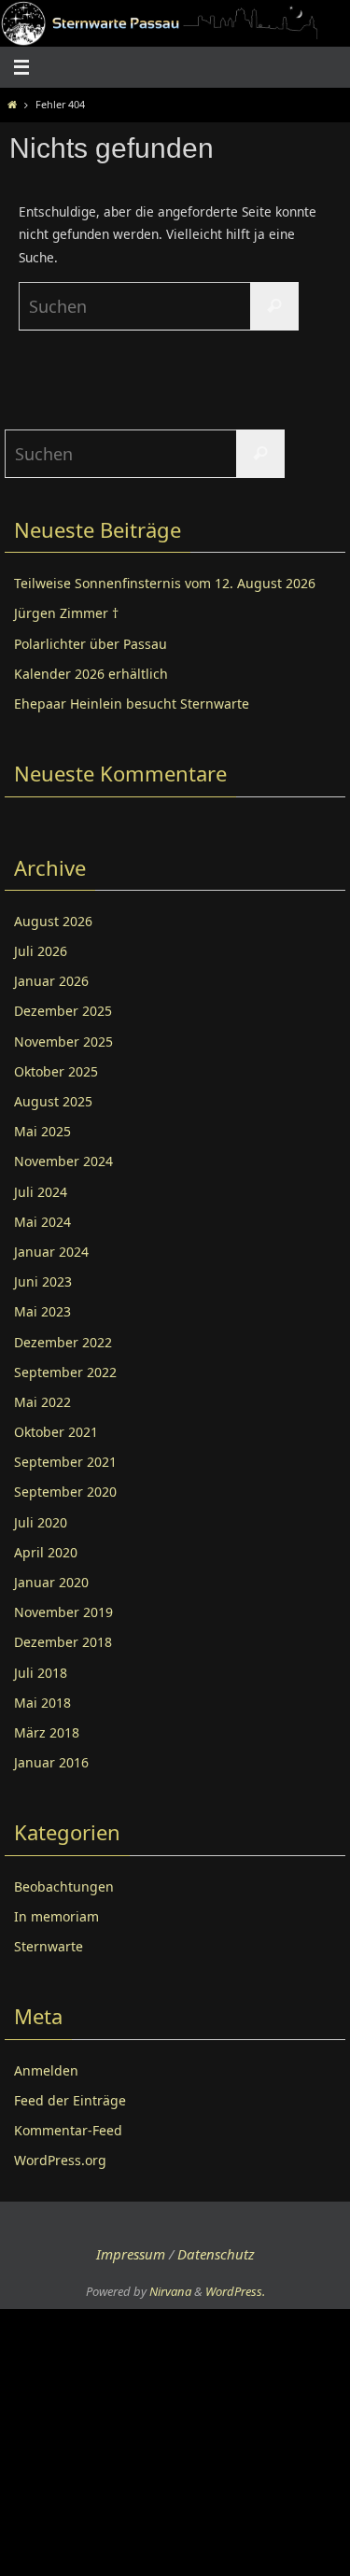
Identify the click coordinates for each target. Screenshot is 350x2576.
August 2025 (53, 1101)
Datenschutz (216, 2254)
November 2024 (63, 1161)
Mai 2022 (42, 1402)
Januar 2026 (51, 981)
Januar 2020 (51, 1582)
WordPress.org (60, 2160)
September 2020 (65, 1492)
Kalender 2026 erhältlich (91, 674)
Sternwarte (49, 1946)
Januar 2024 (51, 1252)
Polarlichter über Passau (91, 644)
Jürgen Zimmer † (66, 613)
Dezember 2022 (63, 1342)
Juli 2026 (41, 951)
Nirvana (170, 2291)
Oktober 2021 (56, 1432)
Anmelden (46, 2070)
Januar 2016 (51, 1762)
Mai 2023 (42, 1311)
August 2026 (53, 921)
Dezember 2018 (63, 1642)
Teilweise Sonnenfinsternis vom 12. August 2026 (165, 583)
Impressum (131, 2254)
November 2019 (63, 1612)
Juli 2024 (41, 1192)
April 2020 (46, 1552)
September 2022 (65, 1372)
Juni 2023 (43, 1281)
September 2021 (65, 1462)
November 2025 (63, 1042)
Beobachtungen (64, 1886)
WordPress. (235, 2291)
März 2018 (47, 1732)
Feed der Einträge (70, 2100)
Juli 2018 (41, 1673)
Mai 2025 (42, 1131)
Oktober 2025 (56, 1071)
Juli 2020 (41, 1522)
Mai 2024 (42, 1222)
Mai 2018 (42, 1703)
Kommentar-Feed (68, 2130)
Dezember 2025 (63, 1011)
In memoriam (56, 1916)
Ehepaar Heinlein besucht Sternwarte (132, 704)
